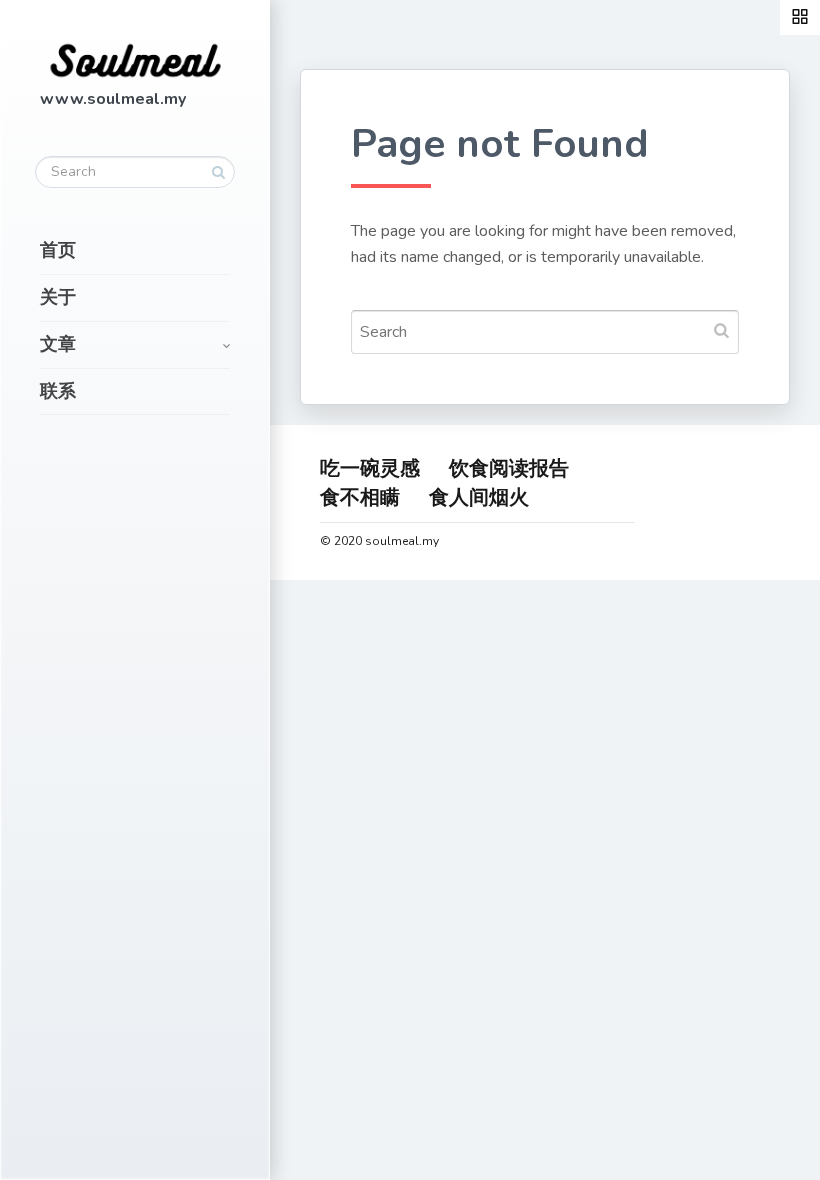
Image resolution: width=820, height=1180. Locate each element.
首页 (58, 250)
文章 (58, 344)
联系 (58, 391)
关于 (58, 297)
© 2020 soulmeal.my (379, 541)
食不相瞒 (360, 497)
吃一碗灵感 (370, 468)
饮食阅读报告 (509, 468)
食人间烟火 (479, 497)
